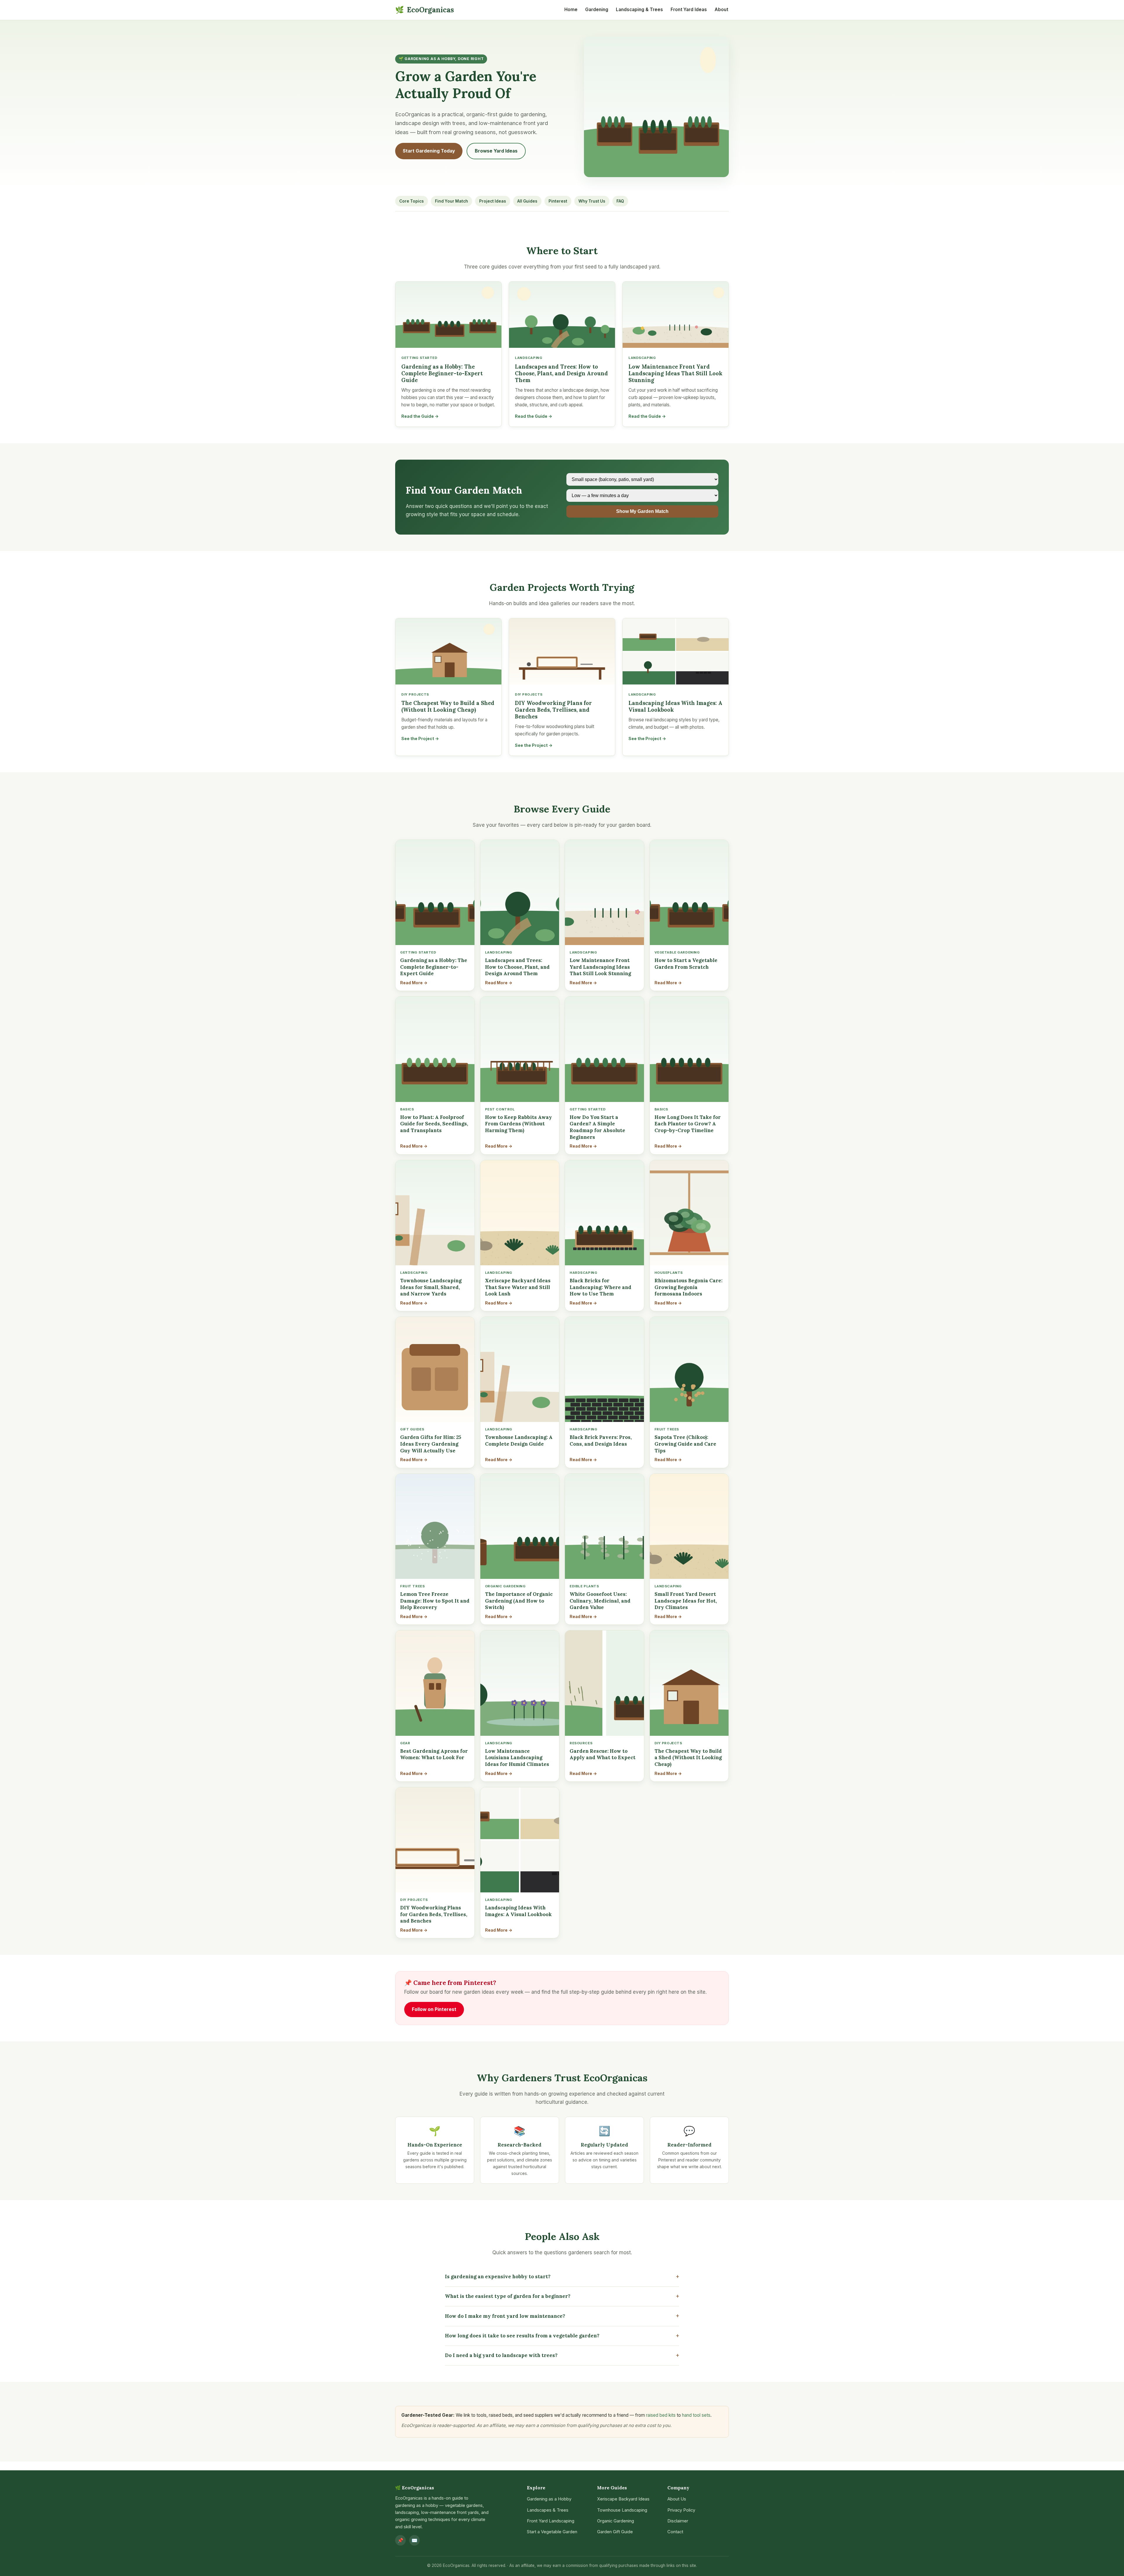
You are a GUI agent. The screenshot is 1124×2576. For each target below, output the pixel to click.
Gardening (597, 10)
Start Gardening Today (429, 151)
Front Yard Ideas (689, 10)
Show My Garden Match (642, 511)
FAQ (620, 201)
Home (571, 10)
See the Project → (420, 738)
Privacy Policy (681, 2510)
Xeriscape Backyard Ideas (623, 2499)
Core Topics (412, 201)
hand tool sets (696, 2415)
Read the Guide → (420, 416)
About (721, 10)
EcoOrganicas (425, 10)
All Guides (527, 201)
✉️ (414, 2540)
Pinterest (558, 201)
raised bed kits (661, 2415)
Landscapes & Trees (548, 2510)
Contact (675, 2532)
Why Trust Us (592, 201)
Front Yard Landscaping (551, 2521)
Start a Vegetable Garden (552, 2532)
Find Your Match (452, 201)
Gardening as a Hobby (549, 2499)
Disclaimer (678, 2521)
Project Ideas (493, 201)
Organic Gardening (616, 2521)
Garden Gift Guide (615, 2532)
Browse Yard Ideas (496, 151)
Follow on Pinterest (434, 2009)
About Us (677, 2499)
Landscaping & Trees (639, 10)
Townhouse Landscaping (622, 2510)
